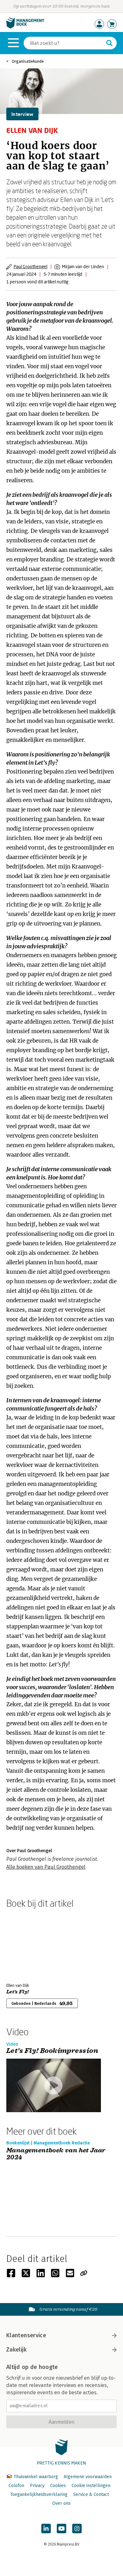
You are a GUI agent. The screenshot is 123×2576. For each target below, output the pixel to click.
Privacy (37, 2486)
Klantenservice (26, 2335)
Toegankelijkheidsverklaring (39, 2494)
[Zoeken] (109, 43)
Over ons (61, 2503)
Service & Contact (91, 2494)
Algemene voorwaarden (88, 2477)
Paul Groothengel (30, 266)
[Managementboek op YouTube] (61, 2529)
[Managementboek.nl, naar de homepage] (25, 27)
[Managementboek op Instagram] (77, 2529)
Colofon (16, 2486)
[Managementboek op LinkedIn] (46, 2529)
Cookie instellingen (91, 2486)
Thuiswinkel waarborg (36, 2477)
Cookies (58, 2486)
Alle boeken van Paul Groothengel (46, 1867)
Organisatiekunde (28, 61)
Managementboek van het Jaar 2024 (56, 2154)
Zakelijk (16, 2350)
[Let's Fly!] (28, 1944)
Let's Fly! (18, 1992)
